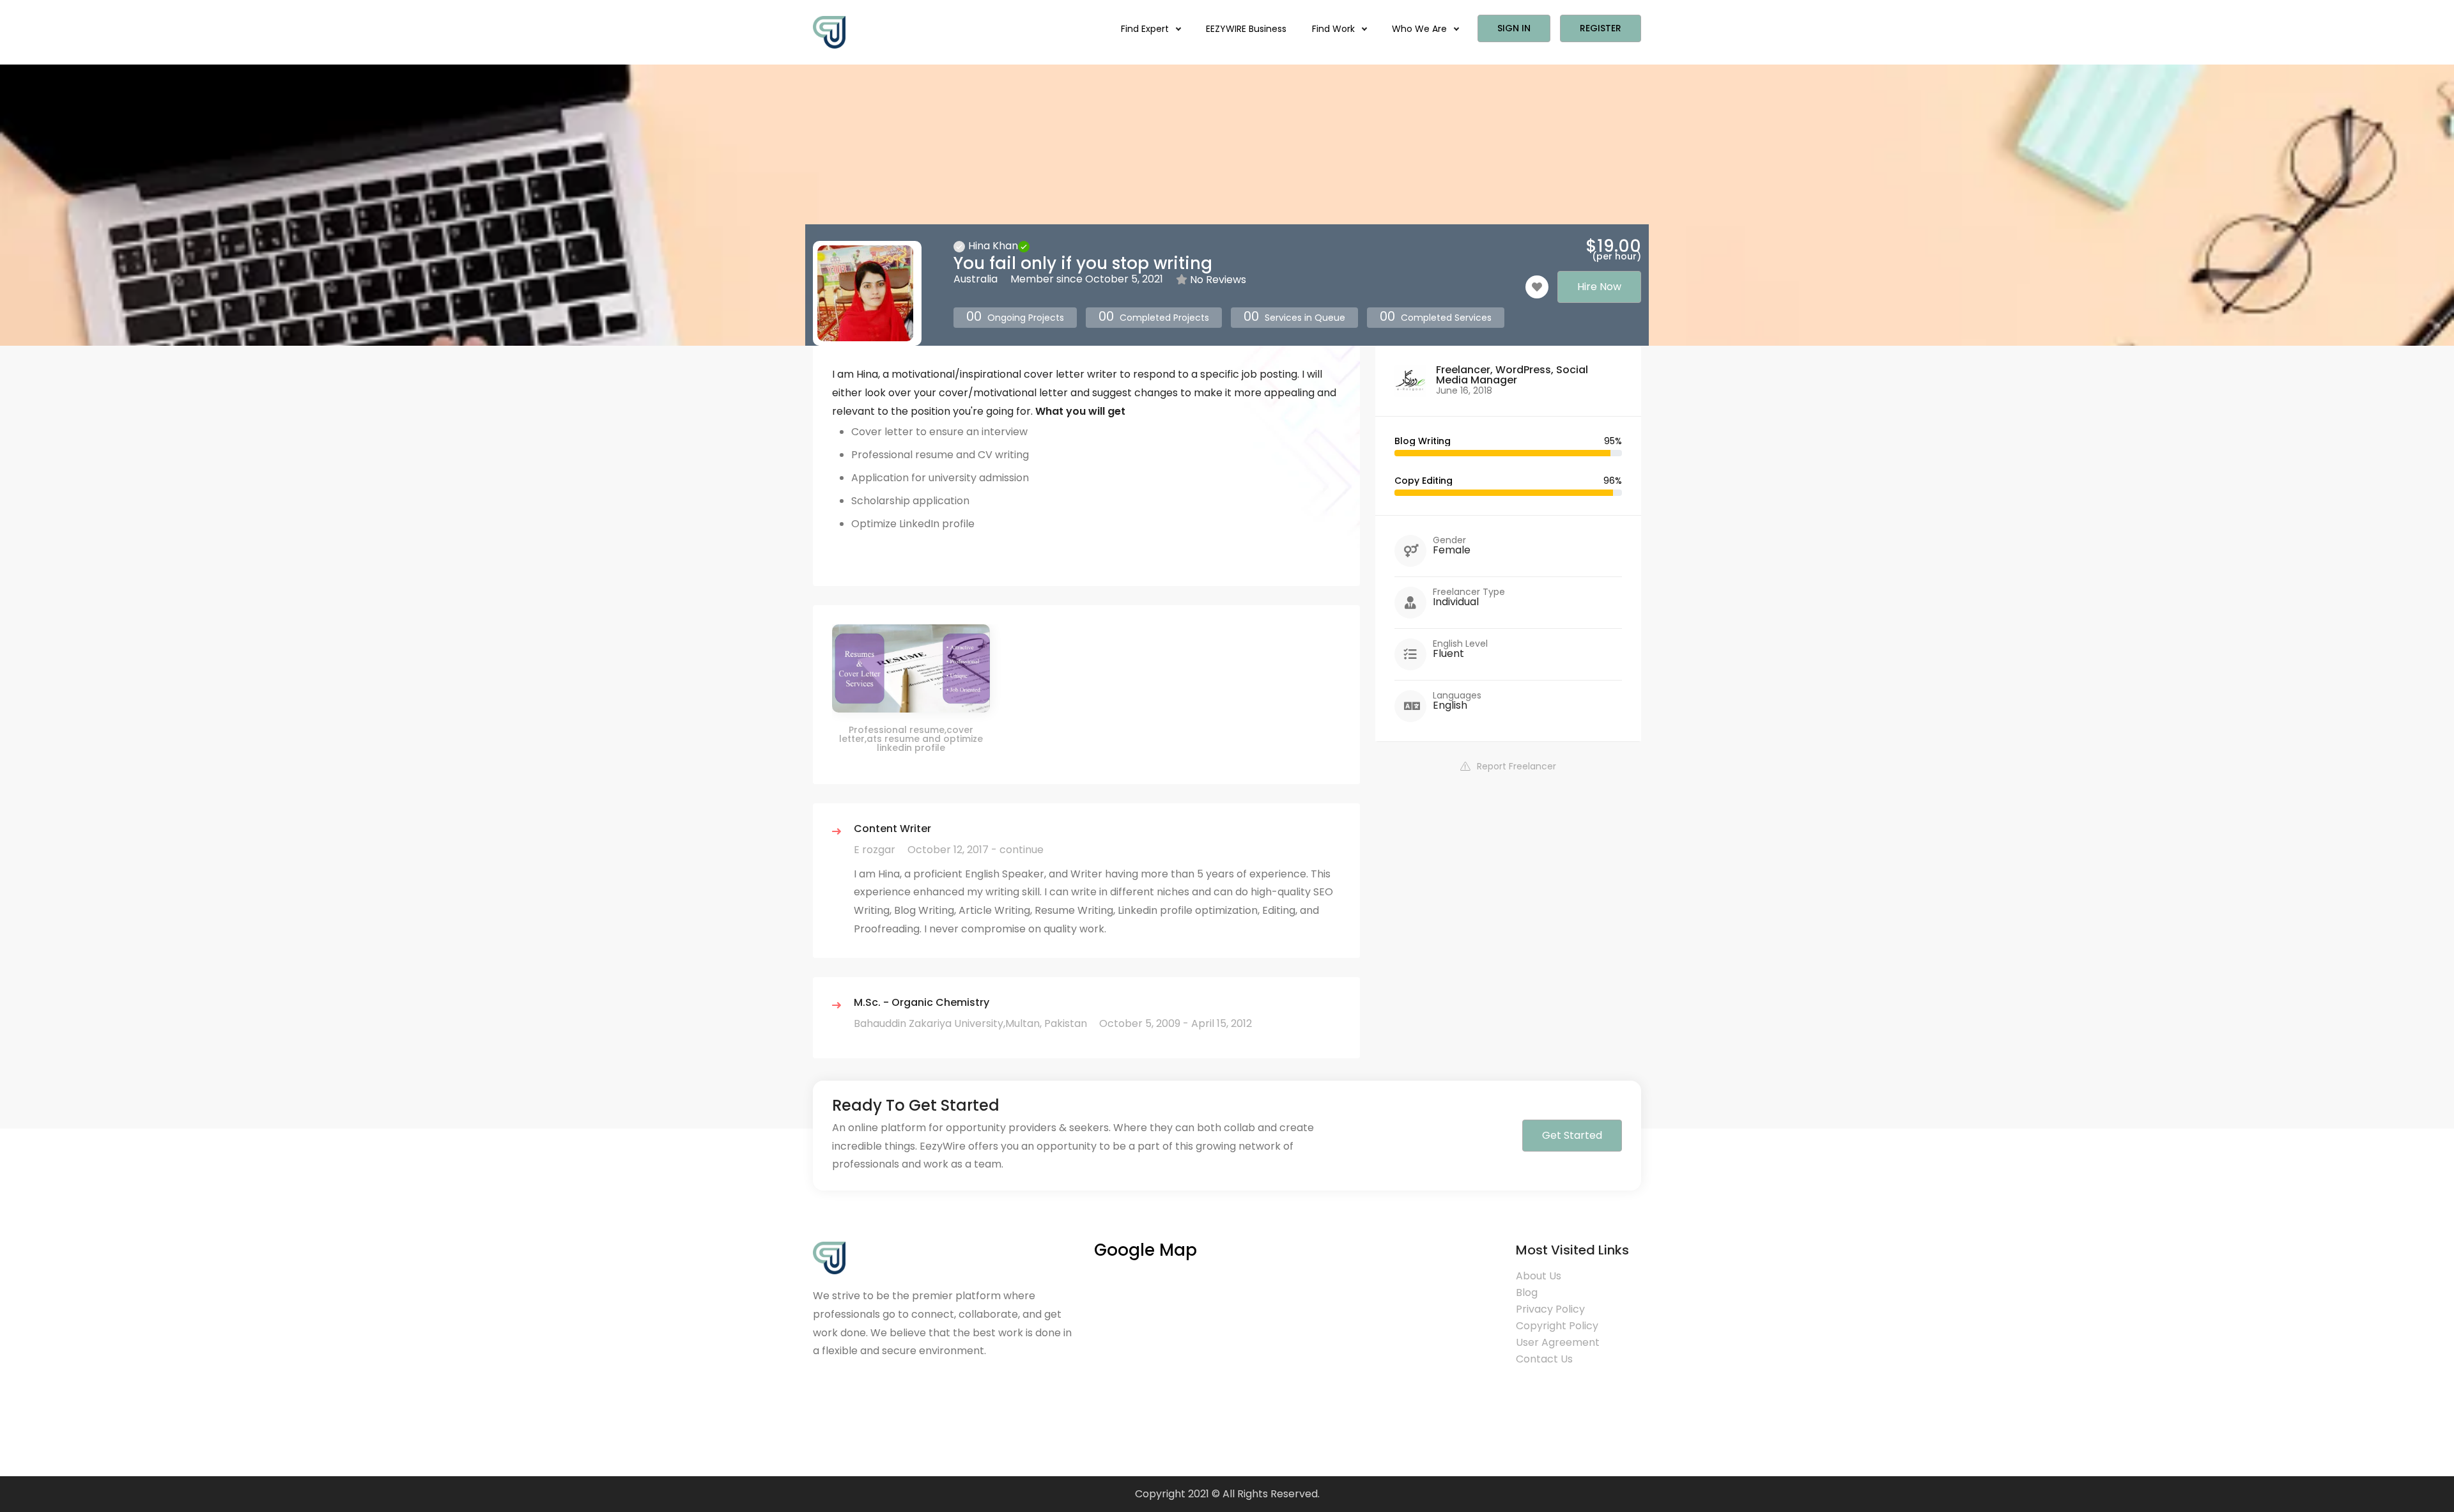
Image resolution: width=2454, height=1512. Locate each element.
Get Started (1572, 1135)
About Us (1539, 1276)
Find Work (1335, 29)
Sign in (1514, 28)
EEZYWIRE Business (1246, 29)
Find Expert (1146, 29)
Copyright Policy (1557, 1326)
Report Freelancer (1516, 766)
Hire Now (1599, 287)
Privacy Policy (1550, 1309)
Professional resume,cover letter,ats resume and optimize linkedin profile (911, 739)
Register (1601, 28)
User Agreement (1558, 1342)
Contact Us (1544, 1359)
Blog (1527, 1292)
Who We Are (1421, 29)
